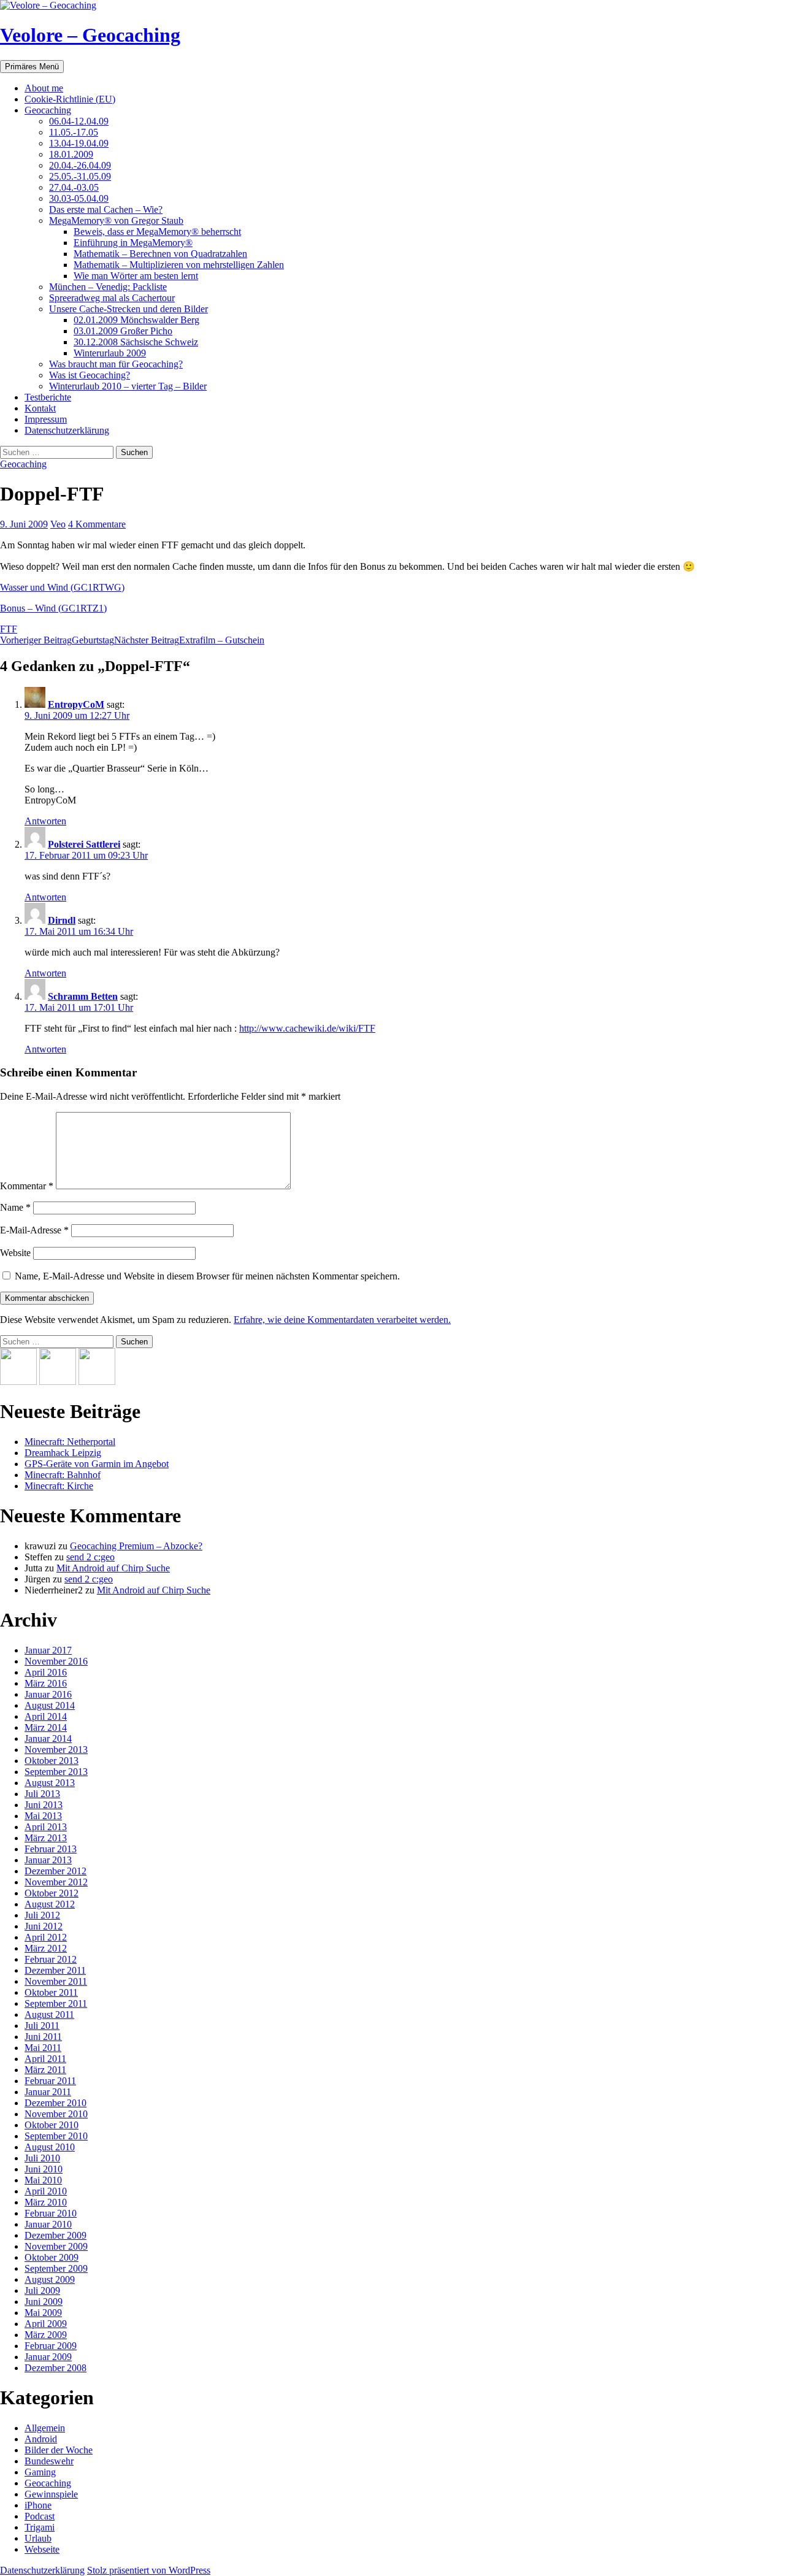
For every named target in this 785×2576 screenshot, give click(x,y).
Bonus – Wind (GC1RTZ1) (53, 608)
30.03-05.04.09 (79, 198)
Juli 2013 (42, 1794)
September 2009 (56, 2268)
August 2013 (50, 1783)
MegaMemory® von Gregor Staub (116, 220)
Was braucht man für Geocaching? (116, 364)
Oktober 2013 (52, 1761)
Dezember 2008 (56, 2368)
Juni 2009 (44, 2302)
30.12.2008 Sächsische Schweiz (136, 342)
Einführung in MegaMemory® (133, 243)
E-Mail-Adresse (34, 1230)
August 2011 (49, 2014)
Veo (58, 524)
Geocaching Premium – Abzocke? (136, 1546)
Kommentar (27, 1186)
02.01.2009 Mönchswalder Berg (136, 320)
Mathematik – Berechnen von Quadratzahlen (160, 254)
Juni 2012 (44, 1926)
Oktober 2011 (51, 1992)
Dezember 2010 (56, 2103)
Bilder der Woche (59, 2450)
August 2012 (50, 1904)
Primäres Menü (32, 67)
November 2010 (56, 2114)
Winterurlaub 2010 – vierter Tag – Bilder (128, 386)
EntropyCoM (76, 704)
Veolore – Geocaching (90, 35)
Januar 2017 (48, 1650)
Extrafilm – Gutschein (189, 640)
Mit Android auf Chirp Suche (113, 1568)
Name (15, 1207)
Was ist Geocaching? (90, 375)
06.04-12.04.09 (79, 121)
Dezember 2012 (56, 1871)
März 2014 (46, 1727)
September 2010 (56, 2136)
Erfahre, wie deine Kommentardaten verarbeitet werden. (342, 1320)
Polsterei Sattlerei (84, 844)
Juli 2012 (42, 1915)
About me (44, 88)
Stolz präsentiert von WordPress (149, 2570)
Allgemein (45, 2428)
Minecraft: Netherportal (70, 1442)
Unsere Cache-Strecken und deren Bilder (128, 309)
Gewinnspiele (51, 2494)
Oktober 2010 (52, 2125)
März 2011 (45, 2070)
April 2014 (46, 1716)
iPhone (38, 2505)
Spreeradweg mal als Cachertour (112, 298)
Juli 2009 (42, 2290)
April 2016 (46, 1672)
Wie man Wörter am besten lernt (136, 276)
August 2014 (50, 1705)
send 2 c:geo (90, 1557)
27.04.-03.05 (74, 187)
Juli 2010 (42, 2158)
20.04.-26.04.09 (80, 165)
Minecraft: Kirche (59, 1486)
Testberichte (48, 397)
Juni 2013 (44, 1805)
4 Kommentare (97, 524)
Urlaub (38, 2538)
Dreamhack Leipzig (63, 1453)
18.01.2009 (71, 154)
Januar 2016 (48, 1694)
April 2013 (46, 1827)
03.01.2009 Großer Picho (123, 331)
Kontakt (40, 408)
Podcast (40, 2516)
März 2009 (46, 2335)
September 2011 (56, 2003)
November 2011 (56, 1981)
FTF (9, 629)
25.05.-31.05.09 (80, 176)
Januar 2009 (48, 2357)
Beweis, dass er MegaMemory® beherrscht (157, 232)
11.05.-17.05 (74, 132)
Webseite (42, 2549)
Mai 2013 (43, 1816)
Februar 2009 (51, 2346)
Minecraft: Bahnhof (63, 1475)
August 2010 (50, 2147)
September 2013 (56, 1772)
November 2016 (56, 1661)
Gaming (40, 2472)
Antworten (45, 821)
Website (15, 1253)
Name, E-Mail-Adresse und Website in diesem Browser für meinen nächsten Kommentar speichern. (207, 1276)
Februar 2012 (51, 1959)
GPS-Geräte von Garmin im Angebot (97, 1464)
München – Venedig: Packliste (108, 287)
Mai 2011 (43, 2048)
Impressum (46, 419)
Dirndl (62, 920)
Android (41, 2439)
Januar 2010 (48, 2224)
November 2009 (56, 2246)
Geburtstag (57, 640)
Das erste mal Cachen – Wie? (106, 209)
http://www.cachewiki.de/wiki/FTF (307, 1028)
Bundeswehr (49, 2461)
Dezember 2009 (56, 2235)
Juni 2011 (43, 2037)
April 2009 (46, 2324)
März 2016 (46, 1683)
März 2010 (46, 2202)
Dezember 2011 (55, 1970)
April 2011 (45, 2059)
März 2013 (46, 1838)
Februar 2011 (50, 2081)
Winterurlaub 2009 (110, 353)
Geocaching (48, 110)
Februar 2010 (51, 2213)
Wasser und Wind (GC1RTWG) (62, 587)
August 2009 (50, 2279)
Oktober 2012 (52, 1893)
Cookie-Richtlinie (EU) (70, 99)
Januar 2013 (48, 1860)
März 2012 (46, 1948)
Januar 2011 (48, 2092)
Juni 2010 (44, 2169)
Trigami (40, 2527)
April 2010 (46, 2191)
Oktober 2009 (52, 2257)
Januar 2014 (48, 1738)
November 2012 (56, 1882)
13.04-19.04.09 (79, 143)
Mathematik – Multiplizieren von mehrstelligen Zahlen (179, 265)
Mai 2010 (43, 2180)
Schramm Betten (83, 996)
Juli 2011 (42, 2026)
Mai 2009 (43, 2313)
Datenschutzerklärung (67, 430)
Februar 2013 (51, 1849)
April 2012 (46, 1937)
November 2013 (56, 1750)
